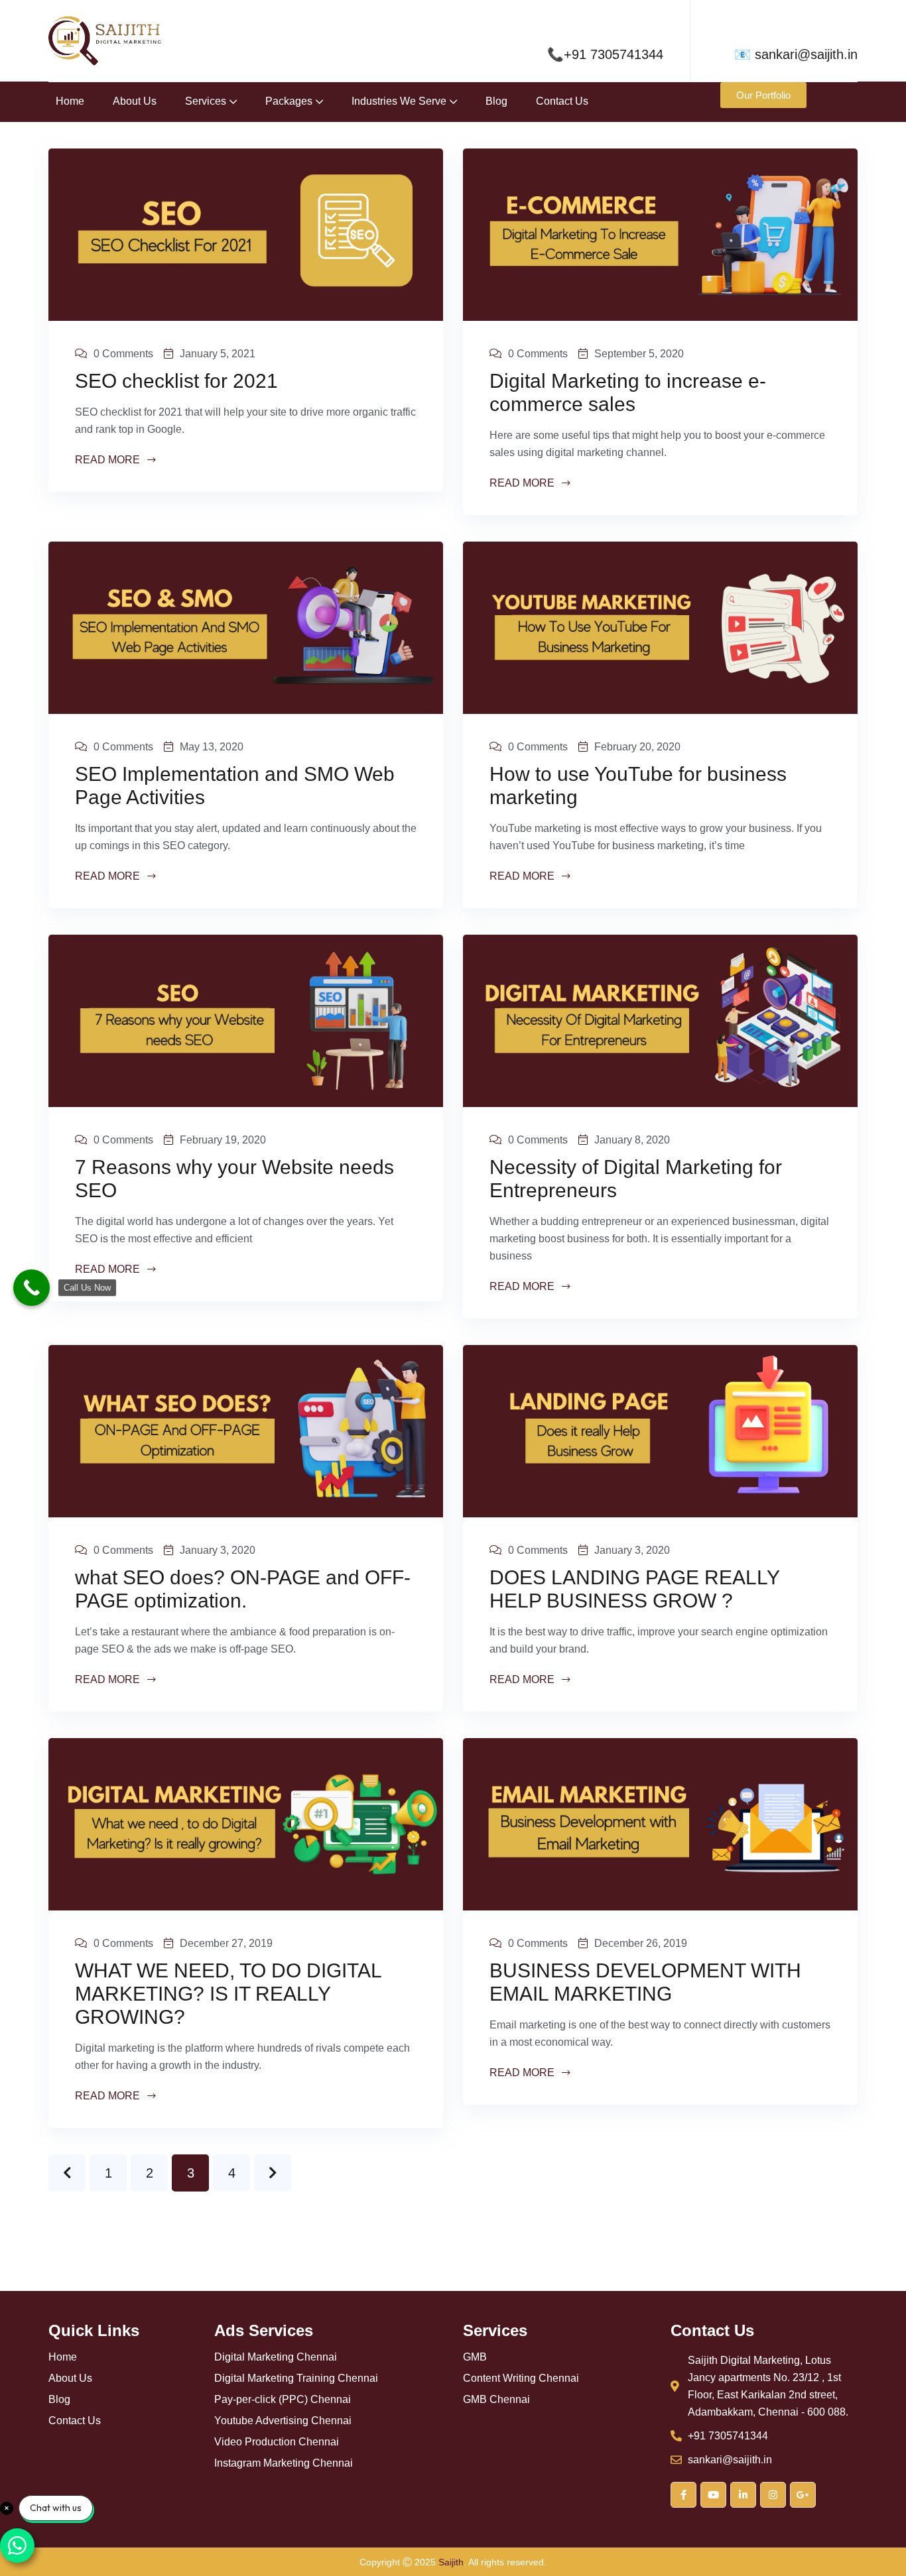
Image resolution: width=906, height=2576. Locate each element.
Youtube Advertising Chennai (283, 2421)
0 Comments (123, 354)
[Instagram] (773, 2495)
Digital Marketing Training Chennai (296, 2378)
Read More (109, 460)
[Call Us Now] (32, 1288)
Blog (496, 101)
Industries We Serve (399, 101)
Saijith (451, 2562)
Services (206, 101)
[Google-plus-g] (803, 2495)
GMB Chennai (496, 2400)
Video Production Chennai (277, 2442)
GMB (475, 2357)
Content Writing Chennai (521, 2378)
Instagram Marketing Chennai (284, 2463)
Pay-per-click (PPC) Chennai (283, 2400)
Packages (289, 101)
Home (70, 101)
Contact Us (562, 101)
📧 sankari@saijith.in (796, 54)
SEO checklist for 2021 (176, 381)
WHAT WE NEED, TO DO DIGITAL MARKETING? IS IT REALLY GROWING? (228, 1994)
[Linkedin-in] (743, 2495)
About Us (135, 101)
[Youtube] (713, 2495)
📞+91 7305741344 (605, 54)
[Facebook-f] (683, 2495)
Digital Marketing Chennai (276, 2357)
